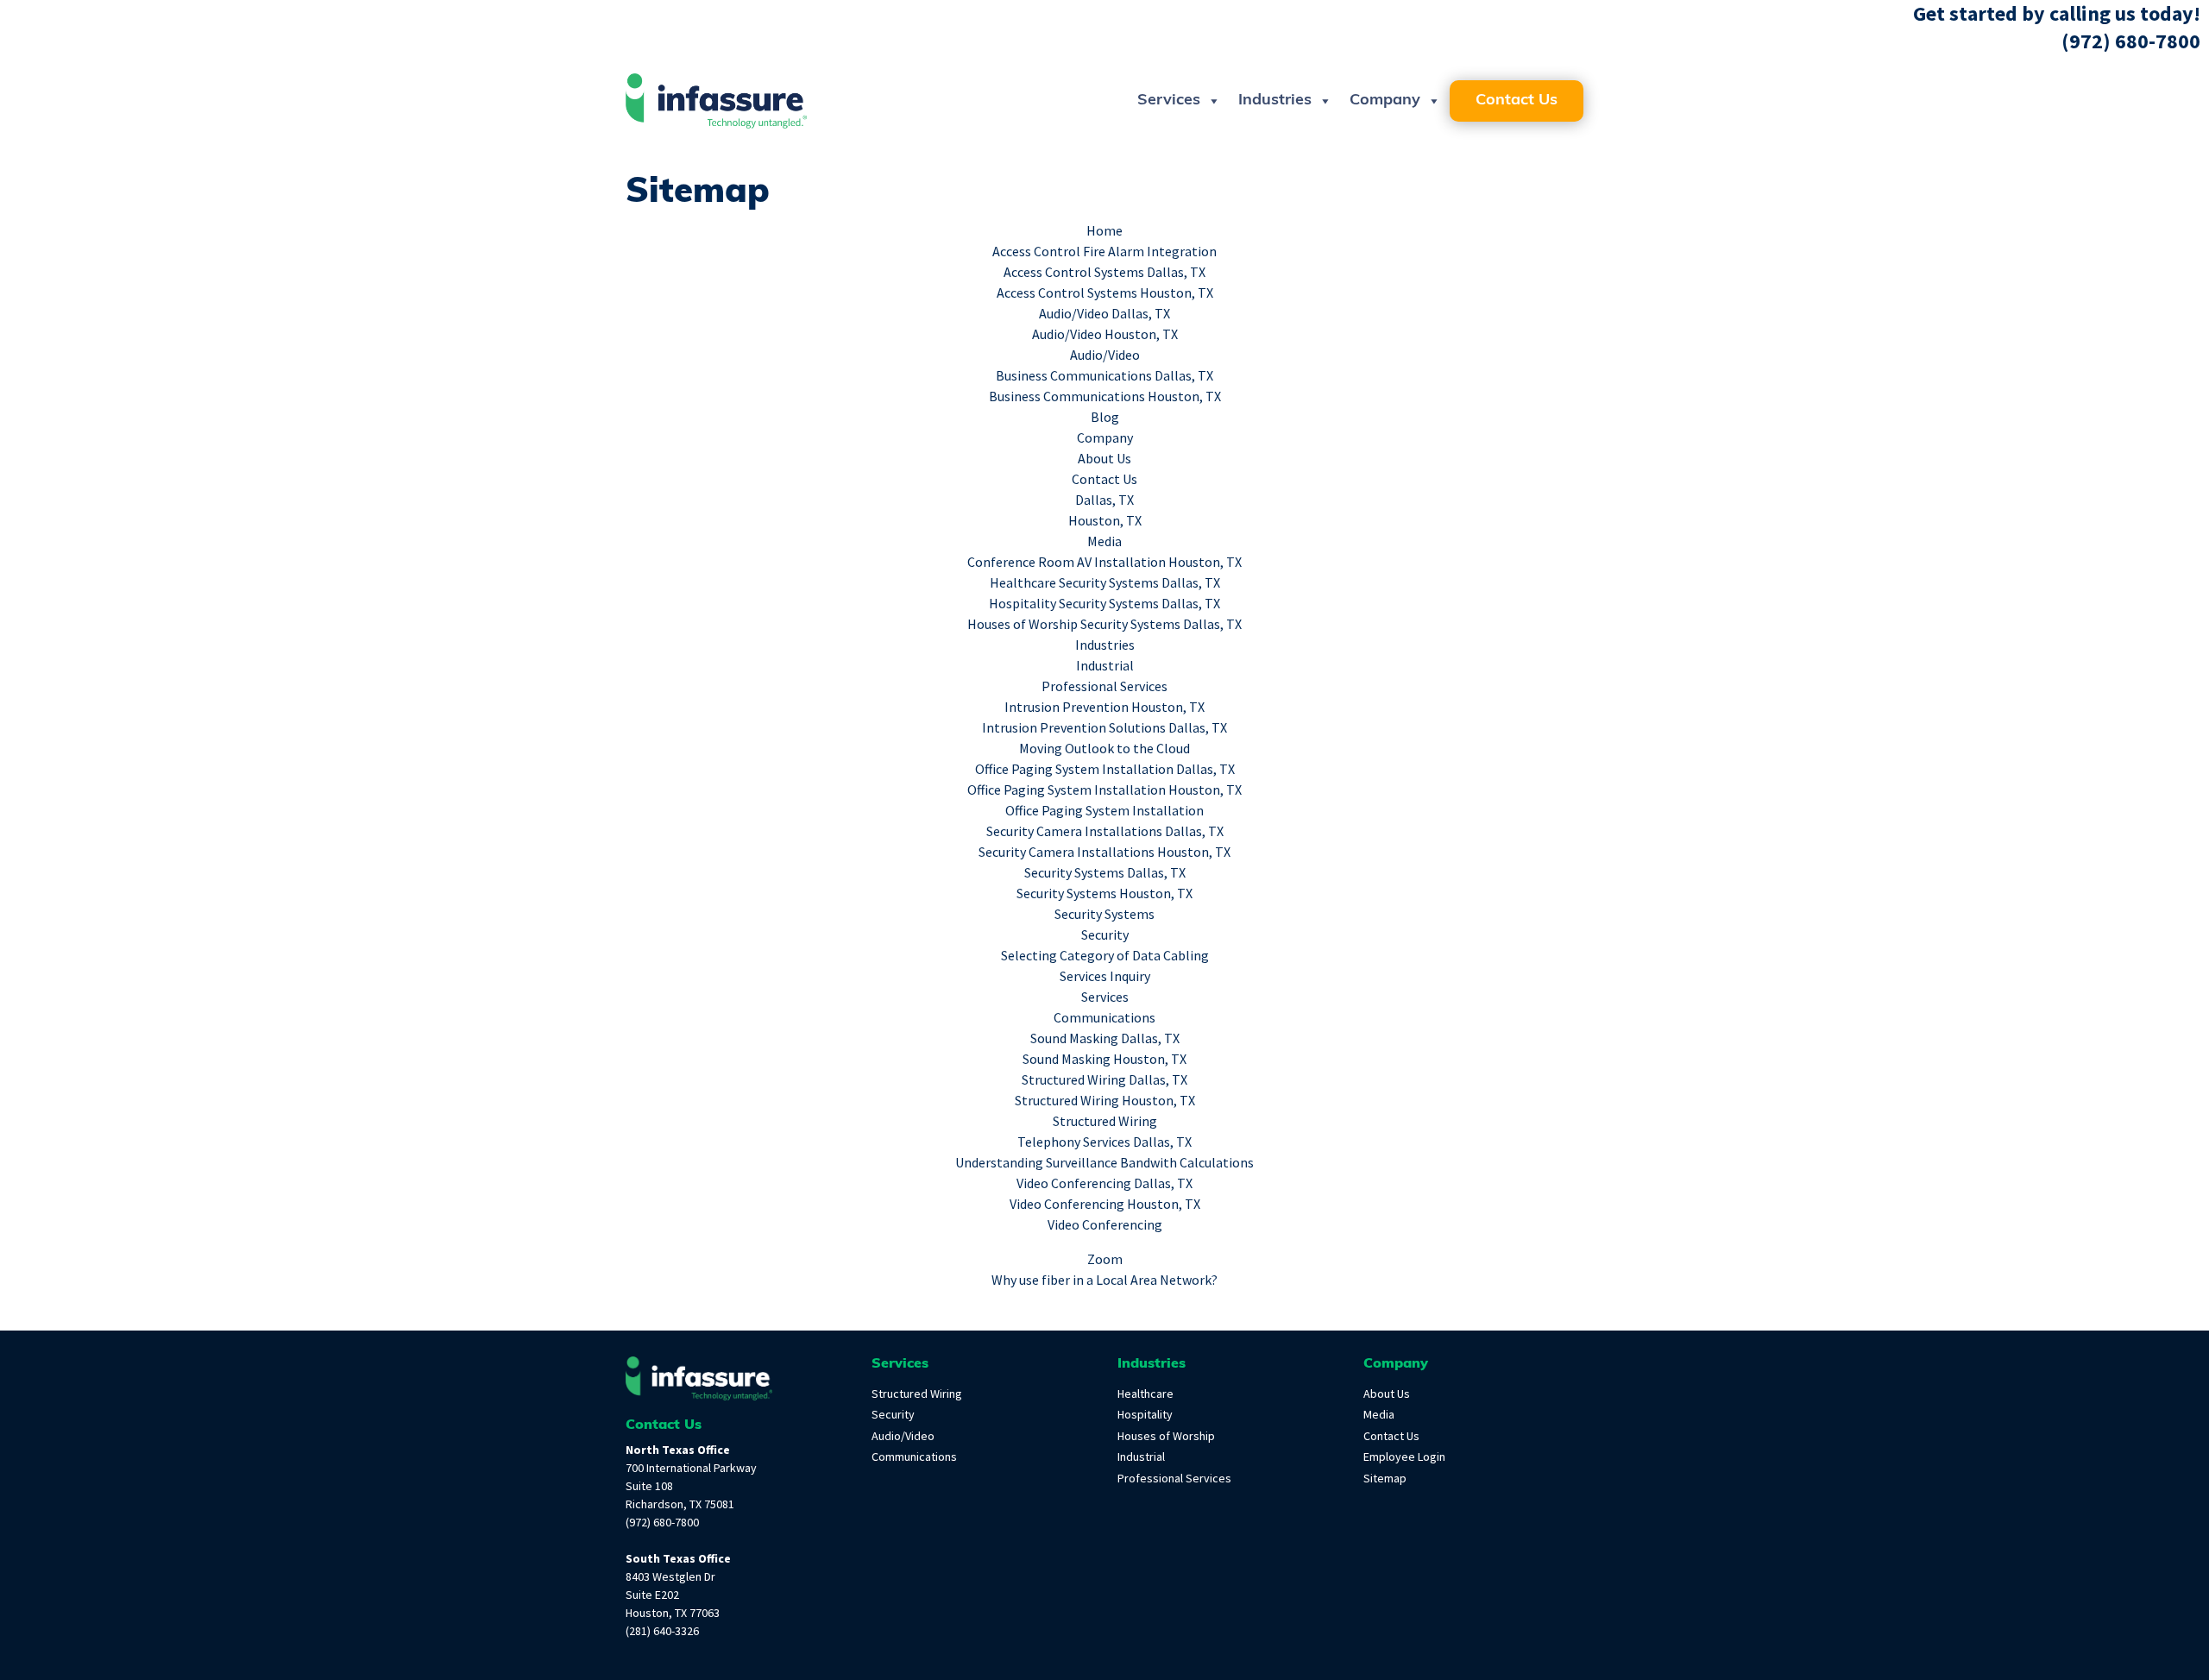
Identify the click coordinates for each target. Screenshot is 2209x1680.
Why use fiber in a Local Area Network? (1104, 1280)
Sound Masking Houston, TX (1104, 1059)
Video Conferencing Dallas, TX (1104, 1183)
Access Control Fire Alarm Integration (1104, 252)
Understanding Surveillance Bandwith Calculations (1104, 1163)
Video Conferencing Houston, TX (1105, 1204)
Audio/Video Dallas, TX (1104, 314)
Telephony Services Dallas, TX (1104, 1142)
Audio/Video (1105, 355)
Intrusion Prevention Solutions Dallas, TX (1104, 728)
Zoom (1105, 1259)
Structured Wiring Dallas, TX (1104, 1080)
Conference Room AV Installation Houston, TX (1104, 562)
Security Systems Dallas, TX (1105, 873)
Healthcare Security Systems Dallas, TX (1105, 583)
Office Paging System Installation (1104, 811)
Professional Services (1104, 686)
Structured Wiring (1105, 1121)
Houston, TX (1105, 521)
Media (1104, 541)
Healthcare (1145, 1394)
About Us (1104, 459)
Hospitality (1145, 1415)
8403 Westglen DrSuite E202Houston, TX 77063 (673, 1595)
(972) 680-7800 (2131, 41)
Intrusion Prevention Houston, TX (1104, 707)
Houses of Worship (1166, 1436)
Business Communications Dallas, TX (1104, 376)
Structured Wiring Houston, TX (1105, 1101)
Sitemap (1385, 1479)
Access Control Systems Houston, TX (1105, 293)
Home (1104, 231)
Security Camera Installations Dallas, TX (1105, 831)
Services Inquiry (1105, 976)
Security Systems (1104, 914)
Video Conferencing (1105, 1225)
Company (1385, 101)
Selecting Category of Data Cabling (1105, 956)
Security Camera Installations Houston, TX (1104, 852)
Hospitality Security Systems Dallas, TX (1104, 604)
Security (1105, 935)
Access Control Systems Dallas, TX (1104, 272)
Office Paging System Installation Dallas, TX (1105, 769)
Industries (1275, 101)
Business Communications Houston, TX (1105, 396)
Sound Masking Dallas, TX (1105, 1038)
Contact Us (1517, 101)
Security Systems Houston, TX (1104, 893)
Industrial (1105, 666)
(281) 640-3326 (662, 1631)
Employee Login (1404, 1457)
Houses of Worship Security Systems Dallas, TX (1104, 624)
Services (1169, 101)
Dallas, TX (1104, 500)
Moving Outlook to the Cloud (1104, 749)
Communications (1104, 1018)
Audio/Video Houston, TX (1105, 334)
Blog (1105, 417)
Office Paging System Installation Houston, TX (1104, 790)
